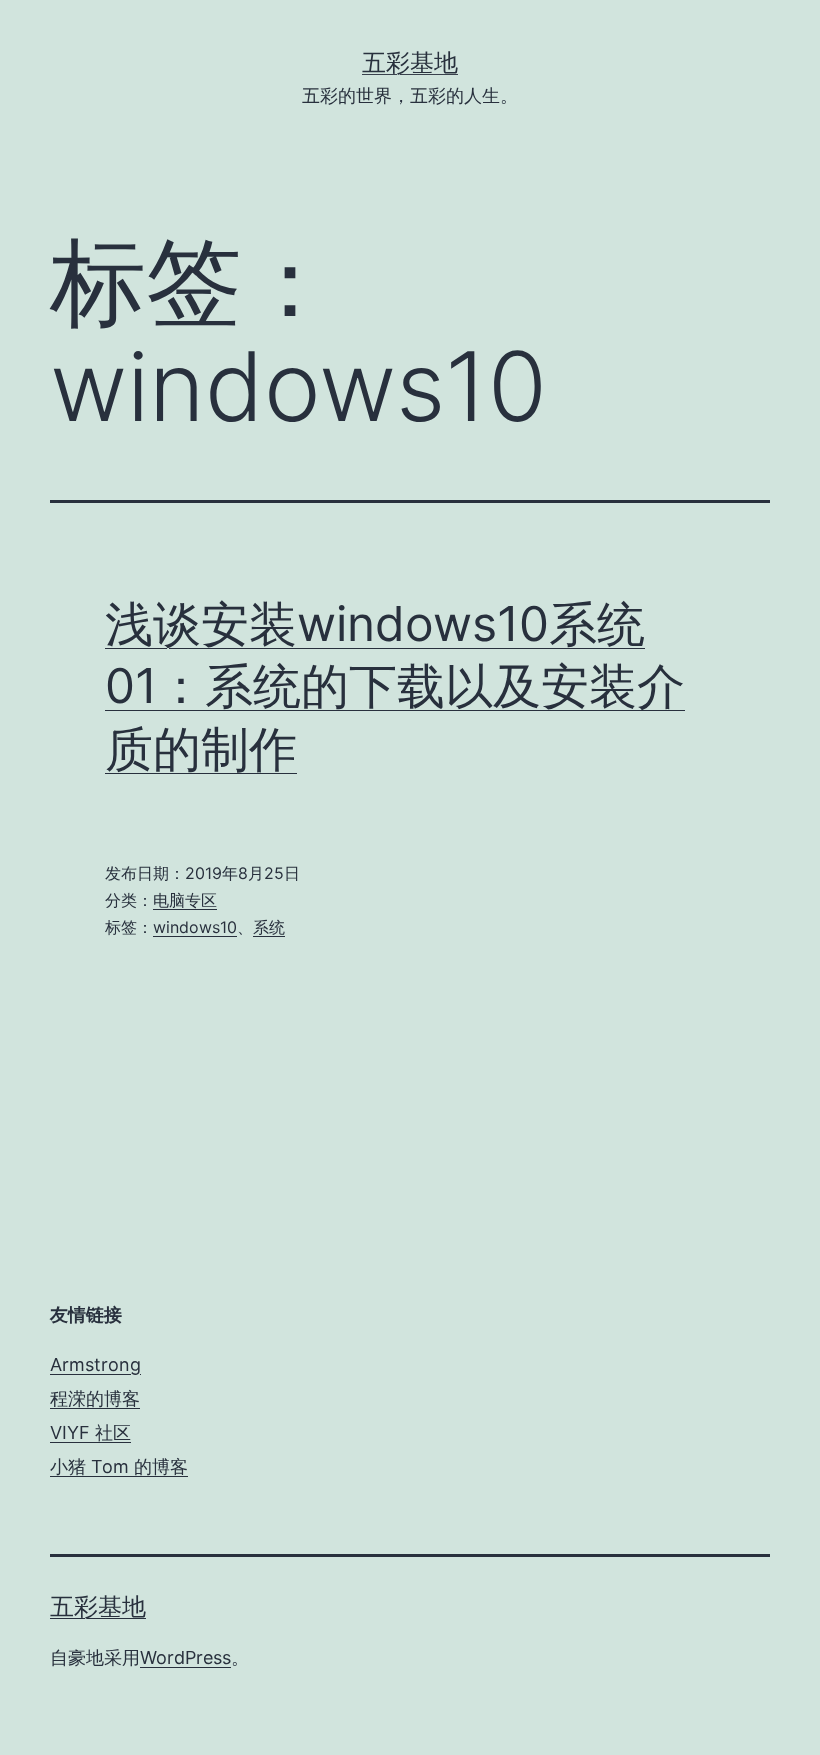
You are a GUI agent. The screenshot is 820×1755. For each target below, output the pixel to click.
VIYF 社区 (90, 1432)
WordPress (185, 1657)
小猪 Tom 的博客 (119, 1466)
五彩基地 (410, 62)
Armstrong (95, 1364)
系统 (269, 927)
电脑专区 (185, 900)
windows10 (195, 927)
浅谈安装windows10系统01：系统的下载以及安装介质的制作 (395, 686)
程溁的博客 (95, 1398)
